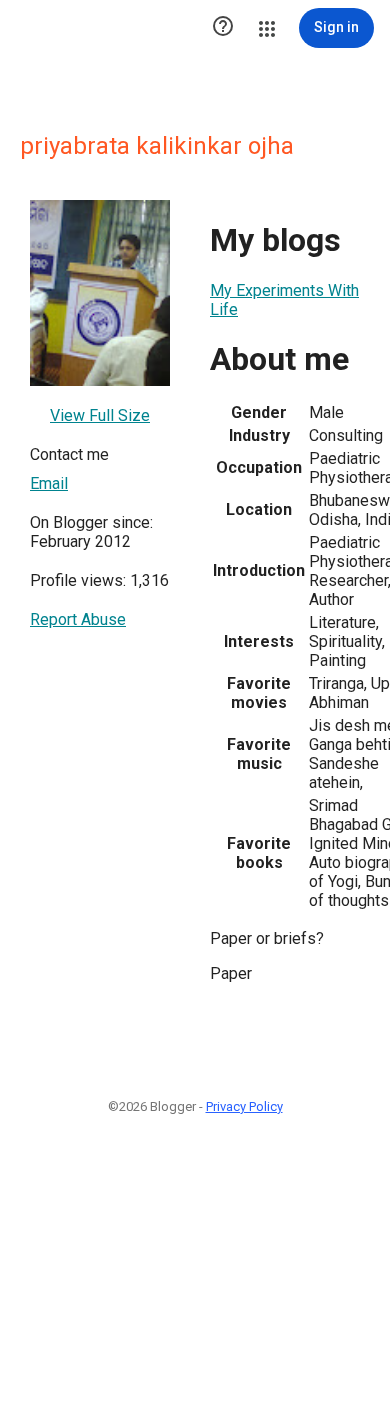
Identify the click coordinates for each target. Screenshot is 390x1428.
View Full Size (100, 415)
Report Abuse (78, 619)
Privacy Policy (244, 1106)
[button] (223, 28)
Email (49, 483)
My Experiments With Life (284, 300)
